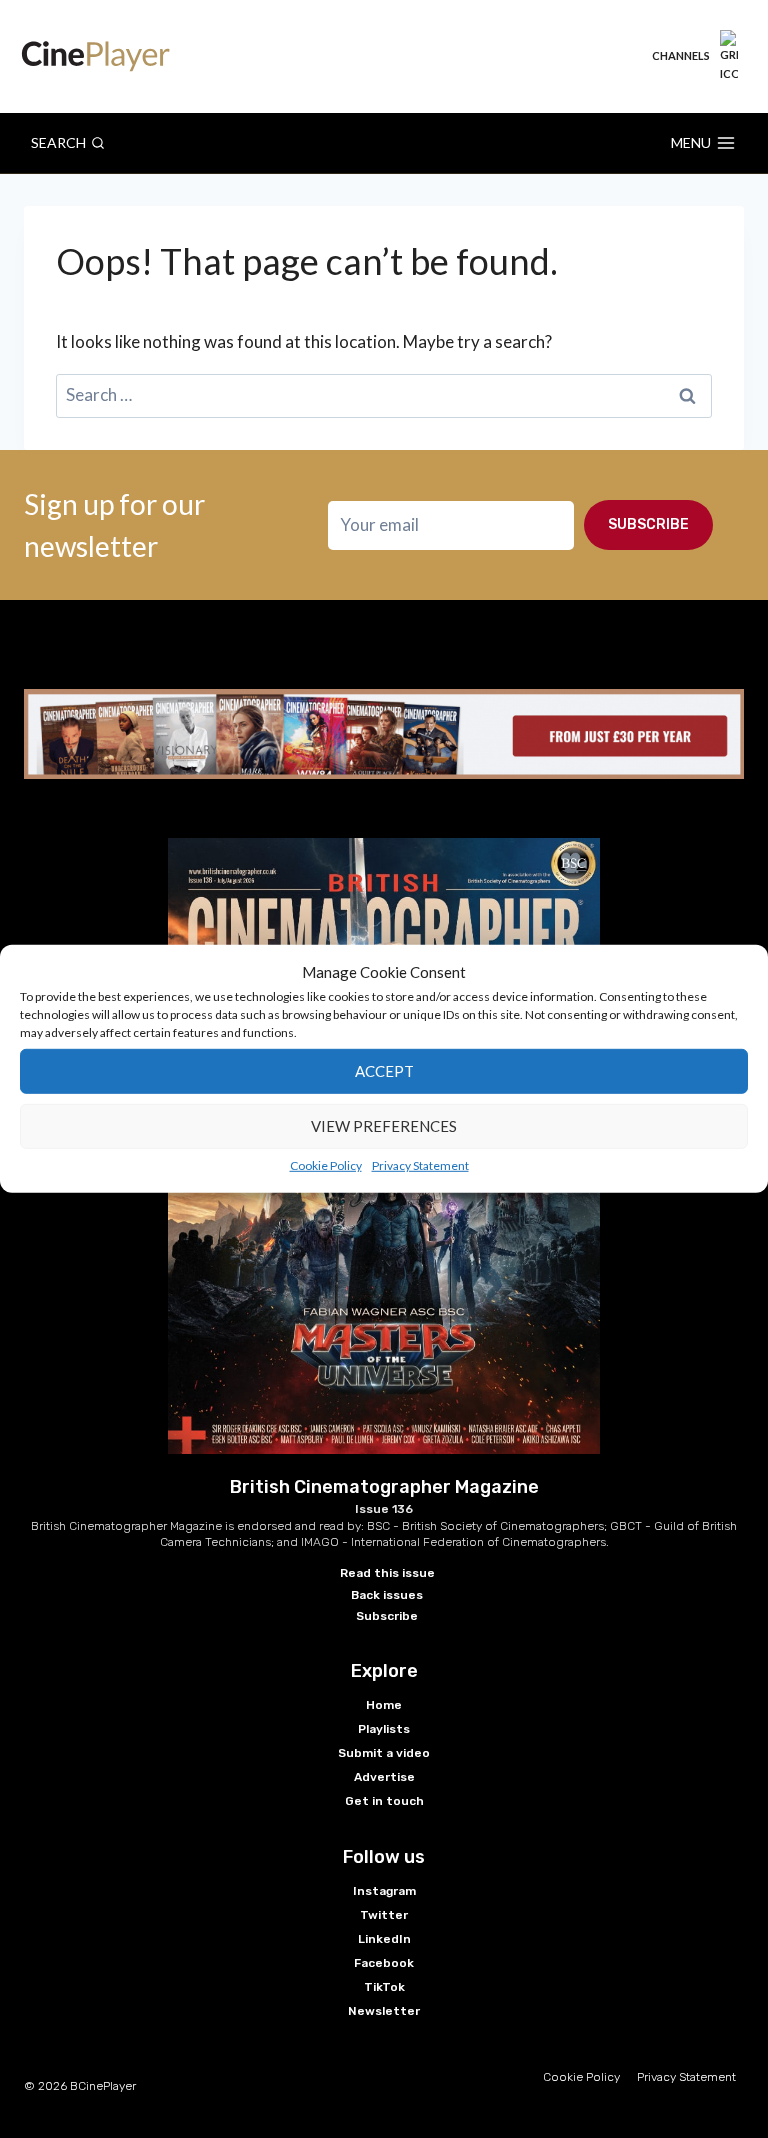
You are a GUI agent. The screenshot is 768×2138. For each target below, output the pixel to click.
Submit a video (384, 1753)
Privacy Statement (420, 1164)
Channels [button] (681, 55)
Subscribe (648, 524)
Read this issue (387, 1573)
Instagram (384, 1891)
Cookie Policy (326, 1164)
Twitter (384, 1915)
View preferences (384, 1126)
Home (384, 1705)
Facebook (384, 1963)
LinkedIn (384, 1939)
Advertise (384, 1777)
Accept (384, 1071)
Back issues (387, 1595)
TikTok (384, 1987)
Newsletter (384, 2011)
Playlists (384, 1729)
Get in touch (384, 1801)
